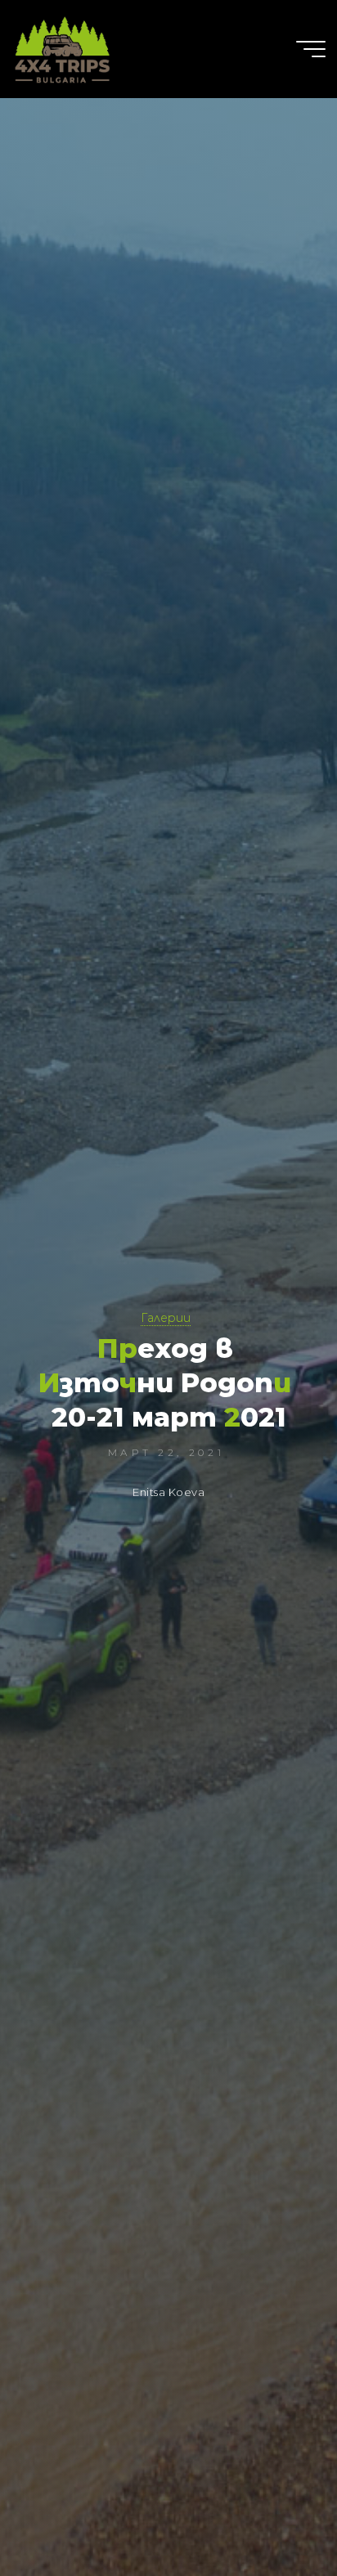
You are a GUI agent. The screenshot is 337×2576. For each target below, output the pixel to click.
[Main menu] (311, 49)
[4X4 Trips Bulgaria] (62, 49)
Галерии (166, 1318)
